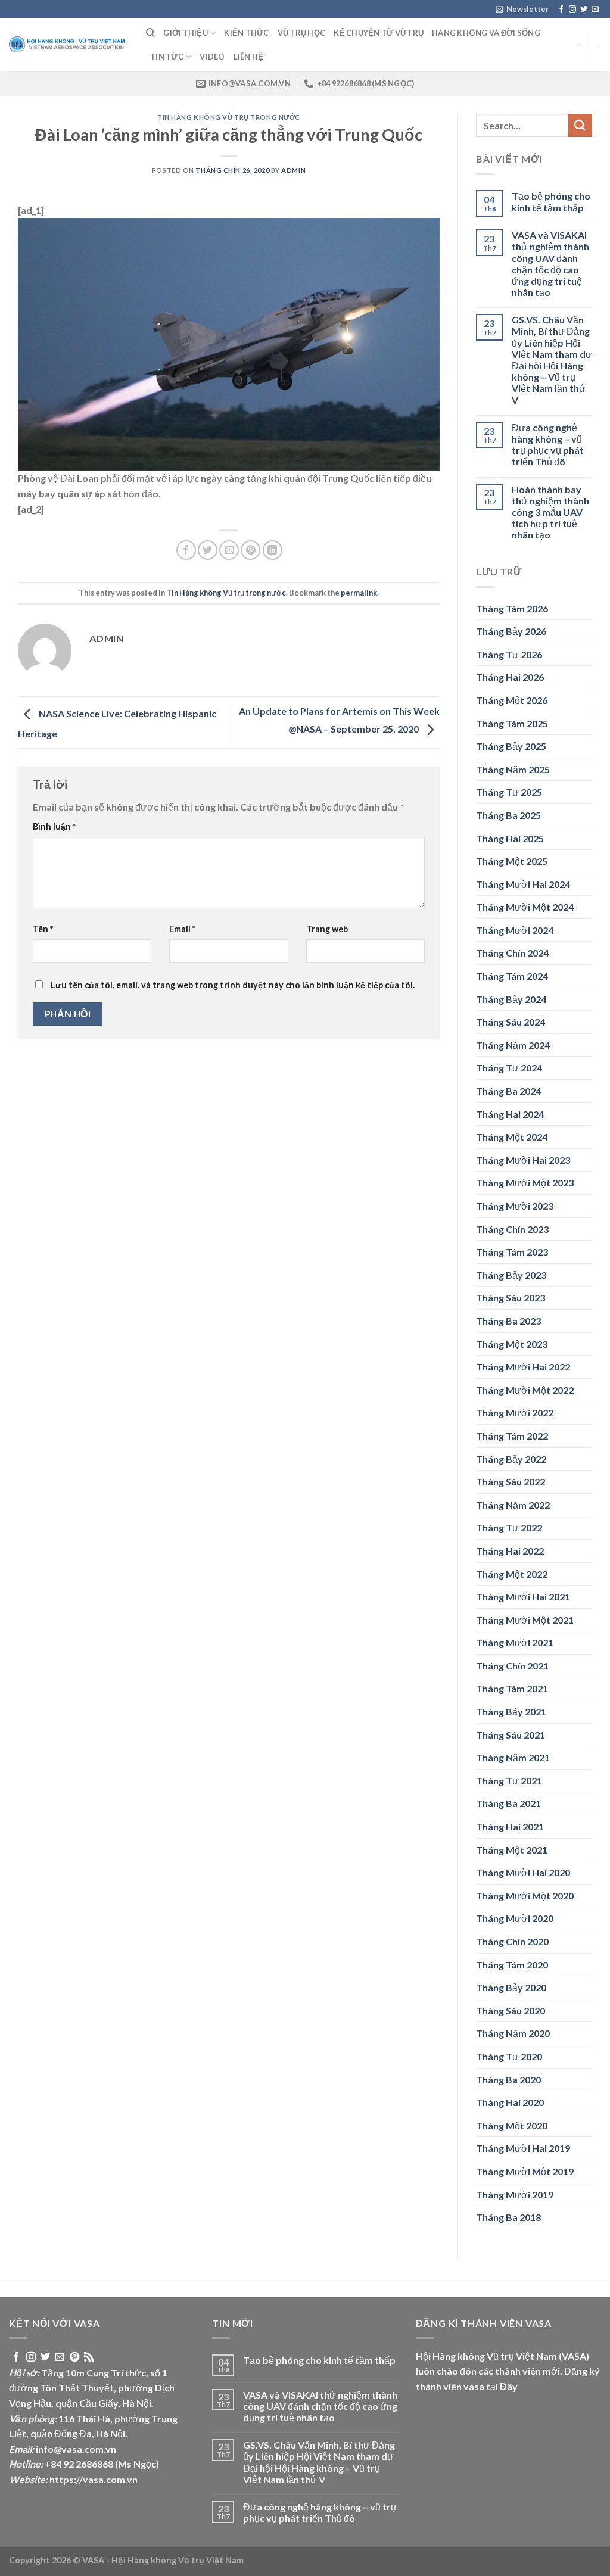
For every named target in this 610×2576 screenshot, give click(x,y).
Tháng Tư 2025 (509, 792)
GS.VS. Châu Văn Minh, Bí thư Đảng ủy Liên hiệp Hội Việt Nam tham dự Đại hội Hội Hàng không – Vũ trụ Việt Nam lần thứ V (552, 359)
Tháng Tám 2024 (512, 976)
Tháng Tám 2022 (512, 1436)
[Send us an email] (595, 10)
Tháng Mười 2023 (515, 1206)
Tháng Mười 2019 (515, 2195)
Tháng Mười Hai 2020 (523, 1872)
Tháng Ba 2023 (508, 1321)
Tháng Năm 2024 (513, 1045)
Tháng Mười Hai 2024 (523, 884)
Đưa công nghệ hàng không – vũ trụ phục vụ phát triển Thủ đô (548, 445)
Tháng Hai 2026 (510, 677)
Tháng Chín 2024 (512, 953)
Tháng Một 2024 (512, 1137)
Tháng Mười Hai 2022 (523, 1367)
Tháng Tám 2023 (512, 1252)
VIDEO (212, 57)
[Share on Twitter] (208, 550)
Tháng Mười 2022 (515, 1412)
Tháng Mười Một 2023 (525, 1183)
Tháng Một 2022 (512, 1574)
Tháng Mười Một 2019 (525, 2171)
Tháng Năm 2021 (513, 1757)
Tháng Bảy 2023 (511, 1275)
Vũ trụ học (302, 33)
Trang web (327, 929)
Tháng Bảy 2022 (511, 1459)
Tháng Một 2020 (512, 2125)
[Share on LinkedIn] (273, 550)
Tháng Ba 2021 (508, 1803)
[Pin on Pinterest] (250, 550)
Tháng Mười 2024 (515, 930)
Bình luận (54, 826)
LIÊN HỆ (249, 57)
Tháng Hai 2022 (510, 1551)
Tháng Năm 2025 (513, 769)
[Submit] (580, 125)
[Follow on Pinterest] (74, 2357)
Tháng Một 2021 (512, 1850)
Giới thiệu (186, 33)
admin (293, 170)
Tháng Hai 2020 (510, 2102)
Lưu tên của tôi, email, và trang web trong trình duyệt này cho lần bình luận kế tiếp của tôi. (233, 985)
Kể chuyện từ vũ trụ (379, 33)
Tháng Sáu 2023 (511, 1298)
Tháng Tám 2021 (512, 1688)
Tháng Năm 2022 (513, 1505)
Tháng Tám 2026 (512, 608)
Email (182, 929)
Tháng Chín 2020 (512, 1941)
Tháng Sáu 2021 (511, 1735)
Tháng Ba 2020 (508, 2080)
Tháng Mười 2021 (515, 1642)
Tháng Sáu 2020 (511, 2010)
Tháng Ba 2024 (508, 1091)
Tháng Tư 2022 (509, 1527)
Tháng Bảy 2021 (511, 1711)
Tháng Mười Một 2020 (525, 1896)
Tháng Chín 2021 (512, 1666)
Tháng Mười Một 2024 (525, 907)
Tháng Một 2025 (512, 861)
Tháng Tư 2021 (509, 1781)
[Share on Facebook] (186, 550)
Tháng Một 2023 (512, 1344)
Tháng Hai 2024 (510, 1114)
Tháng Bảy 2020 (511, 1987)
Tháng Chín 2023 (512, 1229)
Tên (43, 929)
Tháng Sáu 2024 (511, 1022)
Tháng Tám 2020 (512, 1965)
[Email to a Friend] (229, 550)
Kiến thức (246, 33)
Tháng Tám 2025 (512, 723)
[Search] (150, 33)
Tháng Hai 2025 (510, 838)
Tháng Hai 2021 (510, 1826)
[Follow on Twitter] (584, 10)
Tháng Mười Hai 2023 (523, 1160)
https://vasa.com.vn (94, 2479)
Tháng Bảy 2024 (511, 999)
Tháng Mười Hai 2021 (523, 1597)
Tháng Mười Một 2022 (525, 1390)
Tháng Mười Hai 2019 (523, 2148)
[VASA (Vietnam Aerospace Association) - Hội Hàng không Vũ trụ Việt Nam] (69, 45)
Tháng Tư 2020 (509, 2056)
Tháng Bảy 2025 (511, 746)
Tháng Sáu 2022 (511, 1482)
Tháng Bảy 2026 (511, 631)
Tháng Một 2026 (512, 700)
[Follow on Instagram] (572, 10)
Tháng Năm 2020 (513, 2033)
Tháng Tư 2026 (509, 654)
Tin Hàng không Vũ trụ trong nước (229, 117)
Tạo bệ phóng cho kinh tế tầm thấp (551, 201)
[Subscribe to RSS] (89, 2357)
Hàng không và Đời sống (486, 33)
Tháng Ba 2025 (508, 815)
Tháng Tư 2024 (509, 1068)
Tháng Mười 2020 (515, 1918)
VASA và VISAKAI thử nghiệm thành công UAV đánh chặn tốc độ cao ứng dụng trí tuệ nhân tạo (550, 264)
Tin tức (167, 57)
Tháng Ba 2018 (508, 2217)
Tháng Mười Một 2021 (525, 1620)
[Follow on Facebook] (561, 10)
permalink (359, 593)
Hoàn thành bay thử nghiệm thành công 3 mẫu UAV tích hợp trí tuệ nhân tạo (550, 512)
